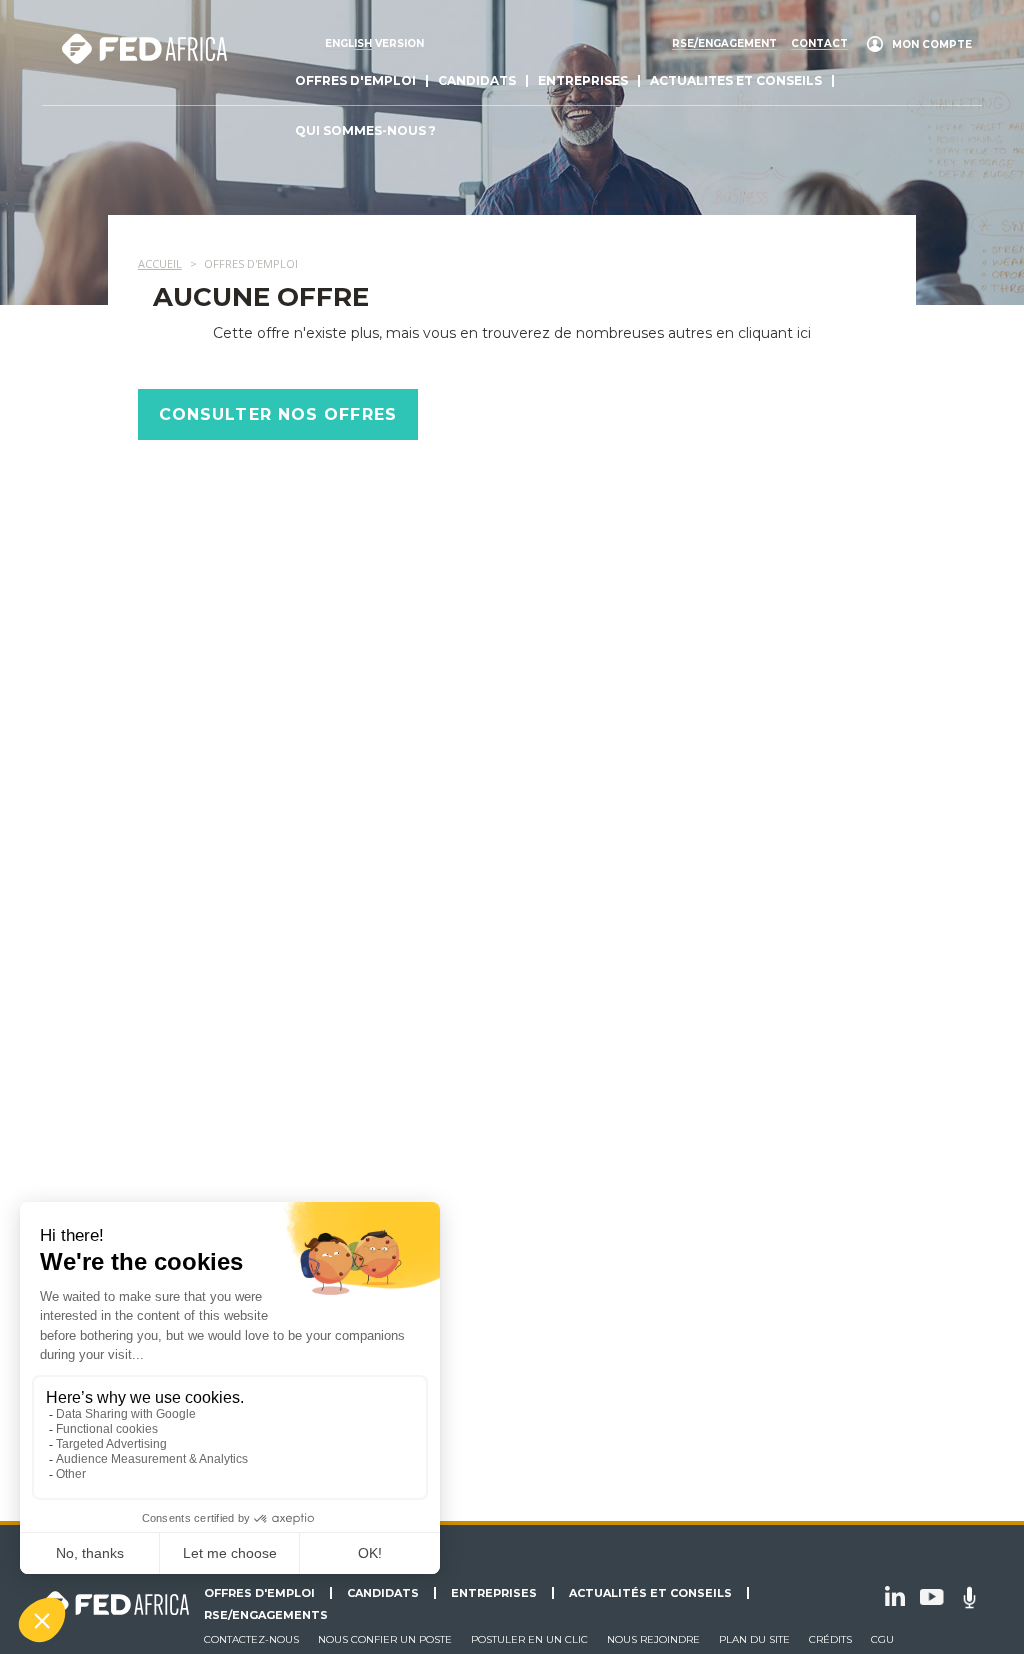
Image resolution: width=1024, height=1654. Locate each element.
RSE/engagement (724, 44)
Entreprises (583, 80)
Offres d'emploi (355, 80)
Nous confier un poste (385, 1639)
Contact (819, 44)
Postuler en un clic (529, 1639)
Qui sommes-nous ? (365, 130)
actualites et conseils (736, 80)
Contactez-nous (251, 1639)
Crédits (830, 1639)
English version (374, 44)
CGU (882, 1639)
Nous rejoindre (653, 1639)
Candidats (477, 80)
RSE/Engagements (266, 1615)
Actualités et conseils (650, 1593)
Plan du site (754, 1639)
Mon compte (932, 44)
